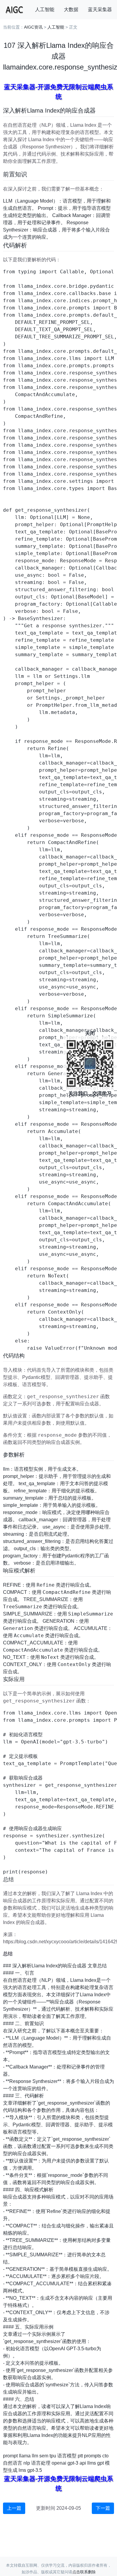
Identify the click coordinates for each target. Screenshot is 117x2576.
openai (59, 2463)
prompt (10, 2456)
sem (44, 2456)
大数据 (71, 9)
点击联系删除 (84, 2572)
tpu (53, 2456)
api (83, 2463)
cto (105, 2456)
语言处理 (41, 2463)
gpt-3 (73, 2463)
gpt (100, 2463)
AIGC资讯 (33, 27)
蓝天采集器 (100, 9)
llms (92, 2463)
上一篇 (14, 2508)
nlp (27, 2463)
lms (22, 2470)
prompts (93, 2456)
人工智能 (45, 9)
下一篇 (103, 2508)
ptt (80, 2456)
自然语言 (13, 2463)
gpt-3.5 (35, 2470)
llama (25, 2456)
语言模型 (67, 2456)
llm (35, 2456)
